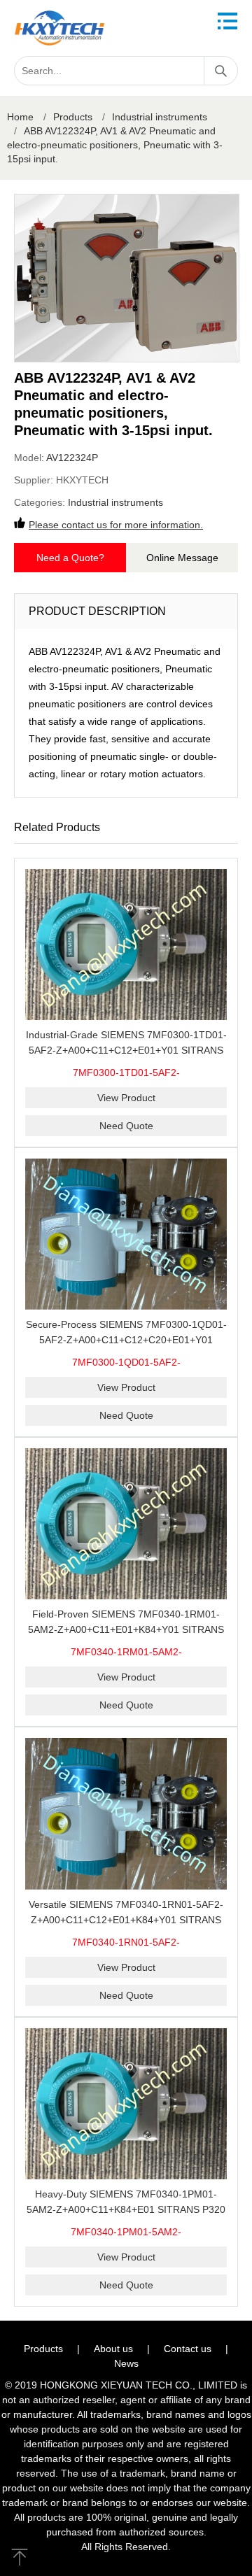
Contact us (188, 2349)
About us (113, 2349)
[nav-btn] (227, 21)
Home (20, 117)
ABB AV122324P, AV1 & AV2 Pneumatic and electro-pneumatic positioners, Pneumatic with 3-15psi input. (115, 145)
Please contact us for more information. (116, 525)
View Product (126, 1098)
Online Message (182, 558)
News (126, 2363)
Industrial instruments (160, 117)
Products (73, 117)
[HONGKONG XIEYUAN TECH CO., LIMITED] (59, 28)
